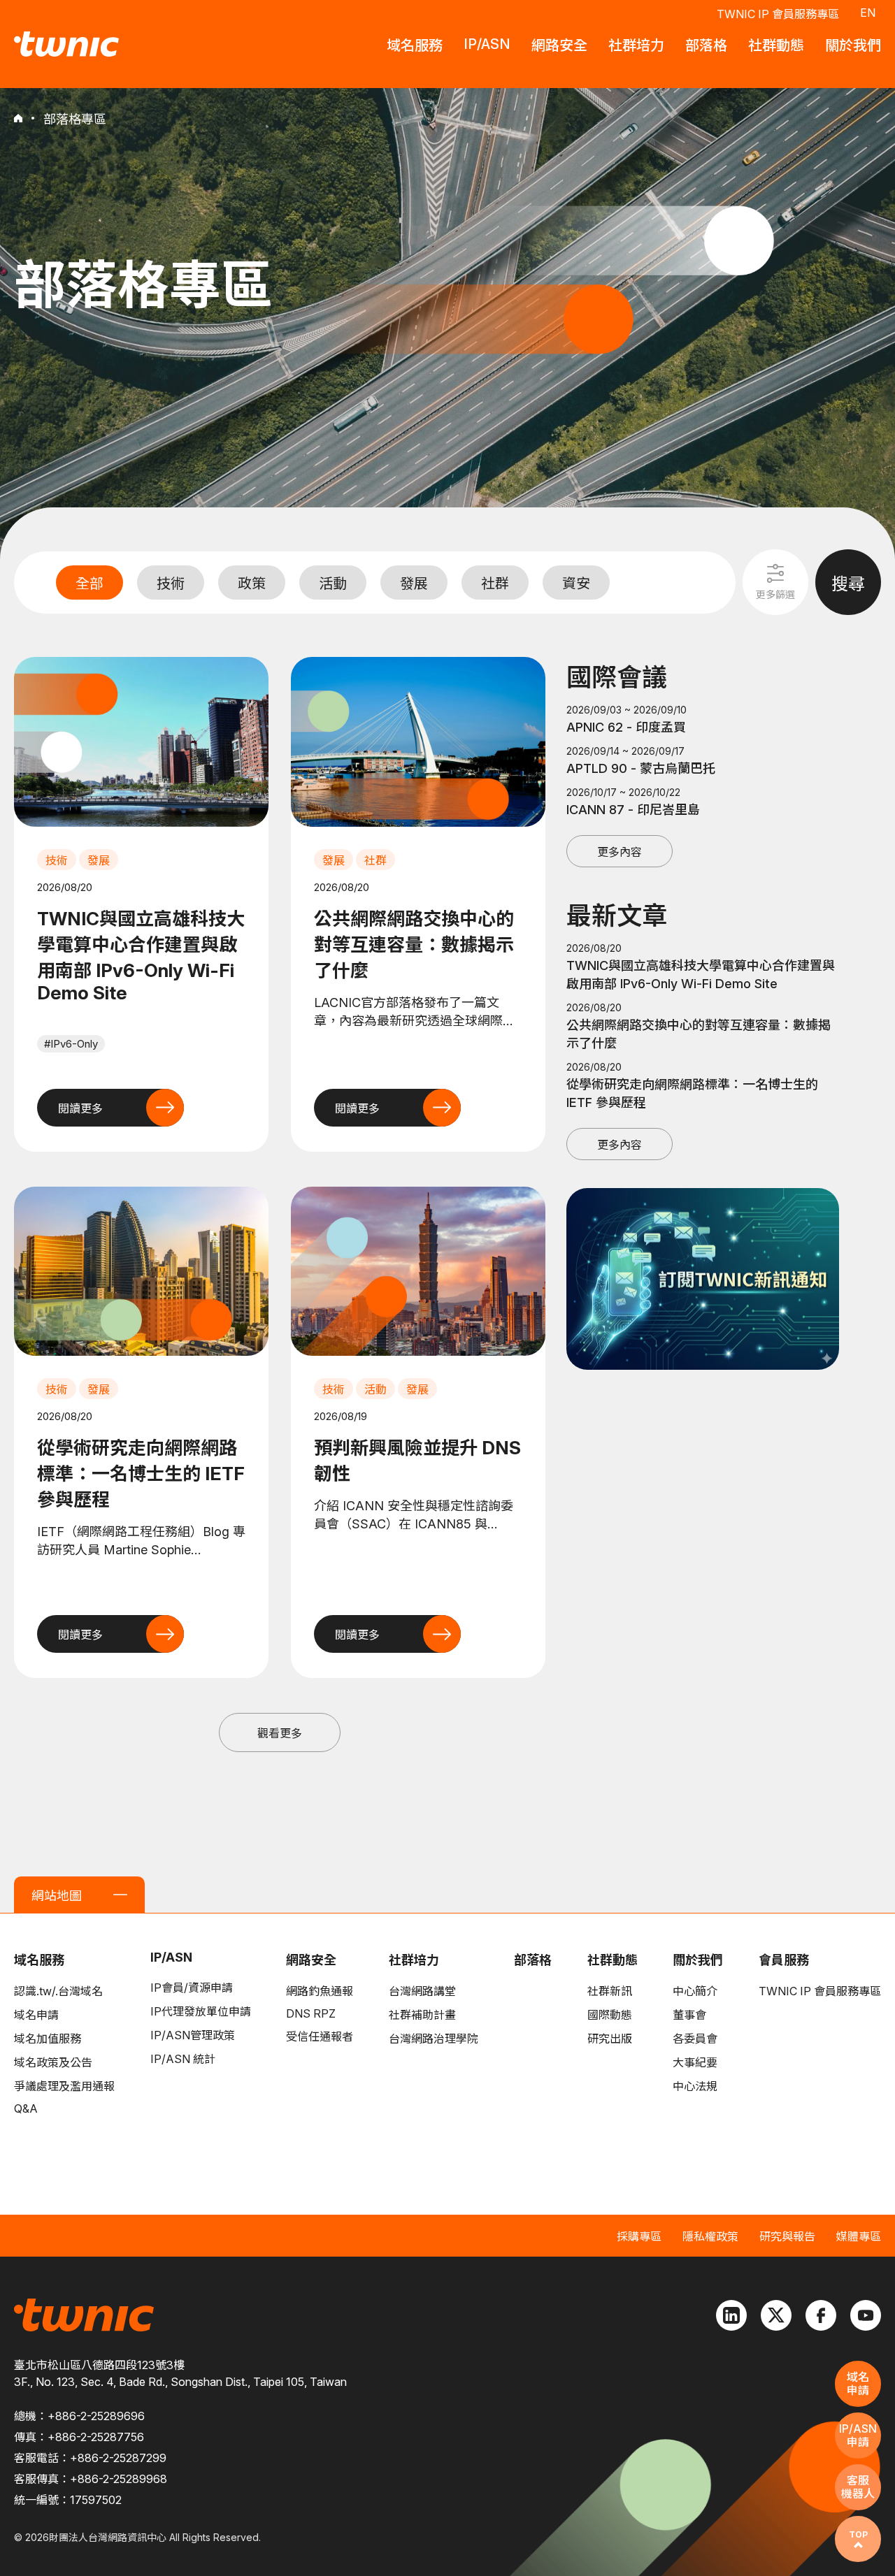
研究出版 (610, 2039)
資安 (576, 584)
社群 (495, 584)
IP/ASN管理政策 (193, 2035)
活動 (333, 584)
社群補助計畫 (422, 2015)
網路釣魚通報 (320, 1991)
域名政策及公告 (53, 2062)
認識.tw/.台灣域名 (58, 1991)
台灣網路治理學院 (434, 2039)
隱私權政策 (710, 2236)
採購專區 (639, 2236)
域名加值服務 (48, 2039)
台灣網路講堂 (422, 1991)
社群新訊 (610, 1991)
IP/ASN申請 (858, 2435)
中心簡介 (695, 1991)
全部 (89, 584)
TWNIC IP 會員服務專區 (778, 14)
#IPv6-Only (71, 1044)
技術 (171, 584)
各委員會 (695, 2039)
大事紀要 (695, 2062)
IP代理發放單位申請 (201, 2011)
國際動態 (610, 2015)
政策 (252, 584)
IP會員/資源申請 (192, 1988)
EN (868, 13)
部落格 (533, 1960)
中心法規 (695, 2086)
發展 (414, 584)
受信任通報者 (320, 2036)
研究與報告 (787, 2236)
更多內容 (620, 852)
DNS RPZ (311, 2013)
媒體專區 (859, 2236)
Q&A (26, 2108)
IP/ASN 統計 (183, 2059)
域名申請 (36, 2015)
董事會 (689, 2015)
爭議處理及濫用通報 (64, 2086)
